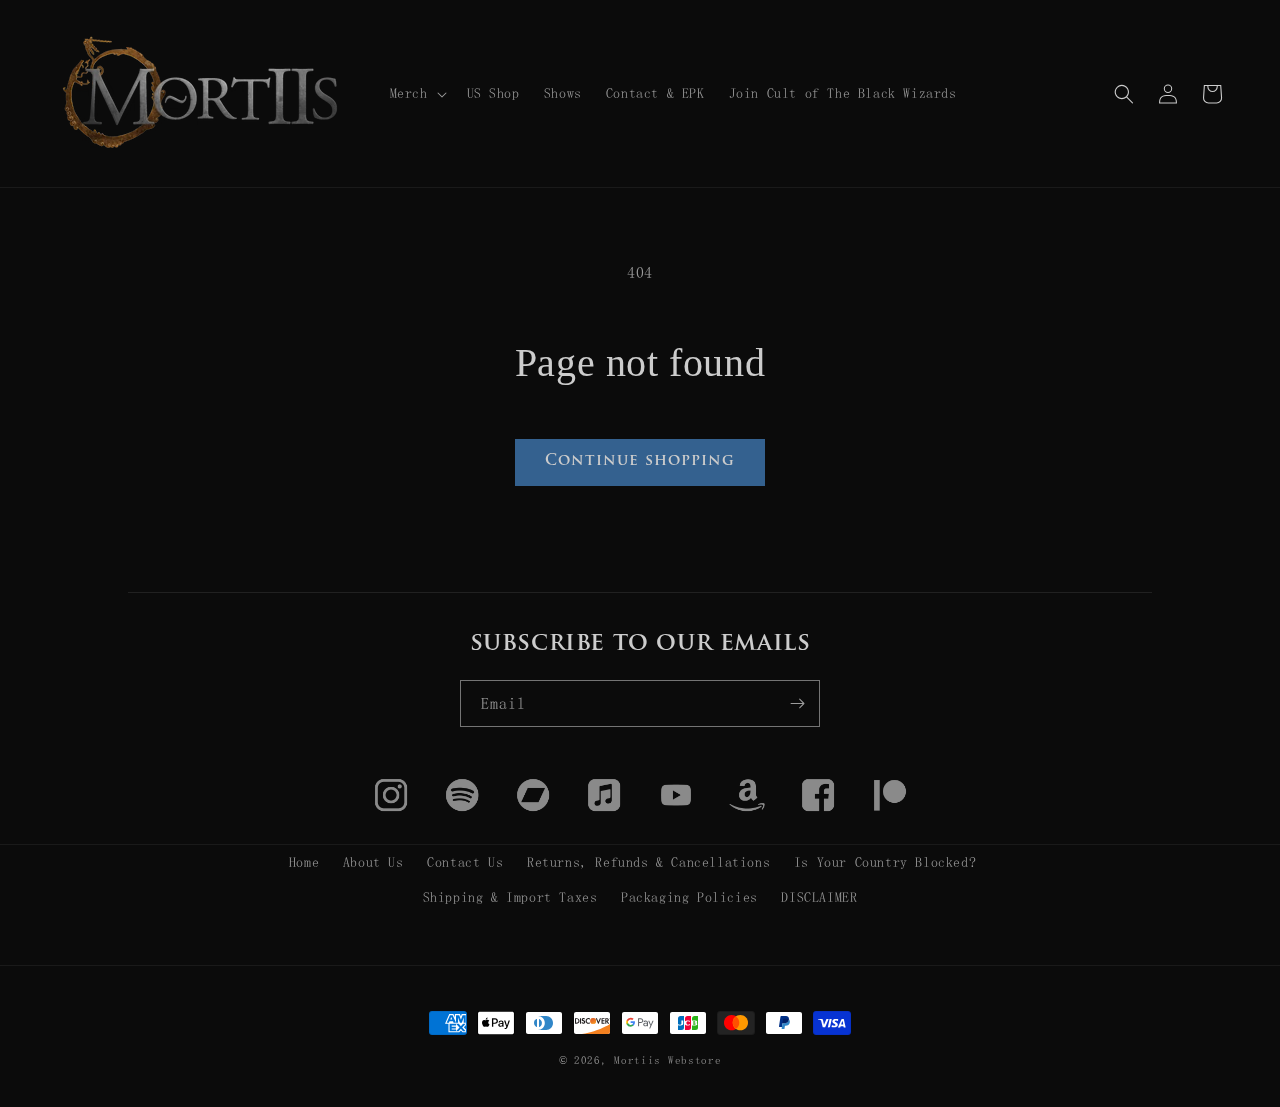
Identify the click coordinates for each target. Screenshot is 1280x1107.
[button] (416, 93)
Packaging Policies (689, 897)
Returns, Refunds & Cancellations (648, 862)
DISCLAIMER (819, 897)
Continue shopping (640, 461)
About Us (373, 862)
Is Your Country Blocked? (885, 862)
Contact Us (465, 862)
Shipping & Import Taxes (510, 897)
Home (304, 862)
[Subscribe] (797, 703)
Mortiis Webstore (667, 1060)
